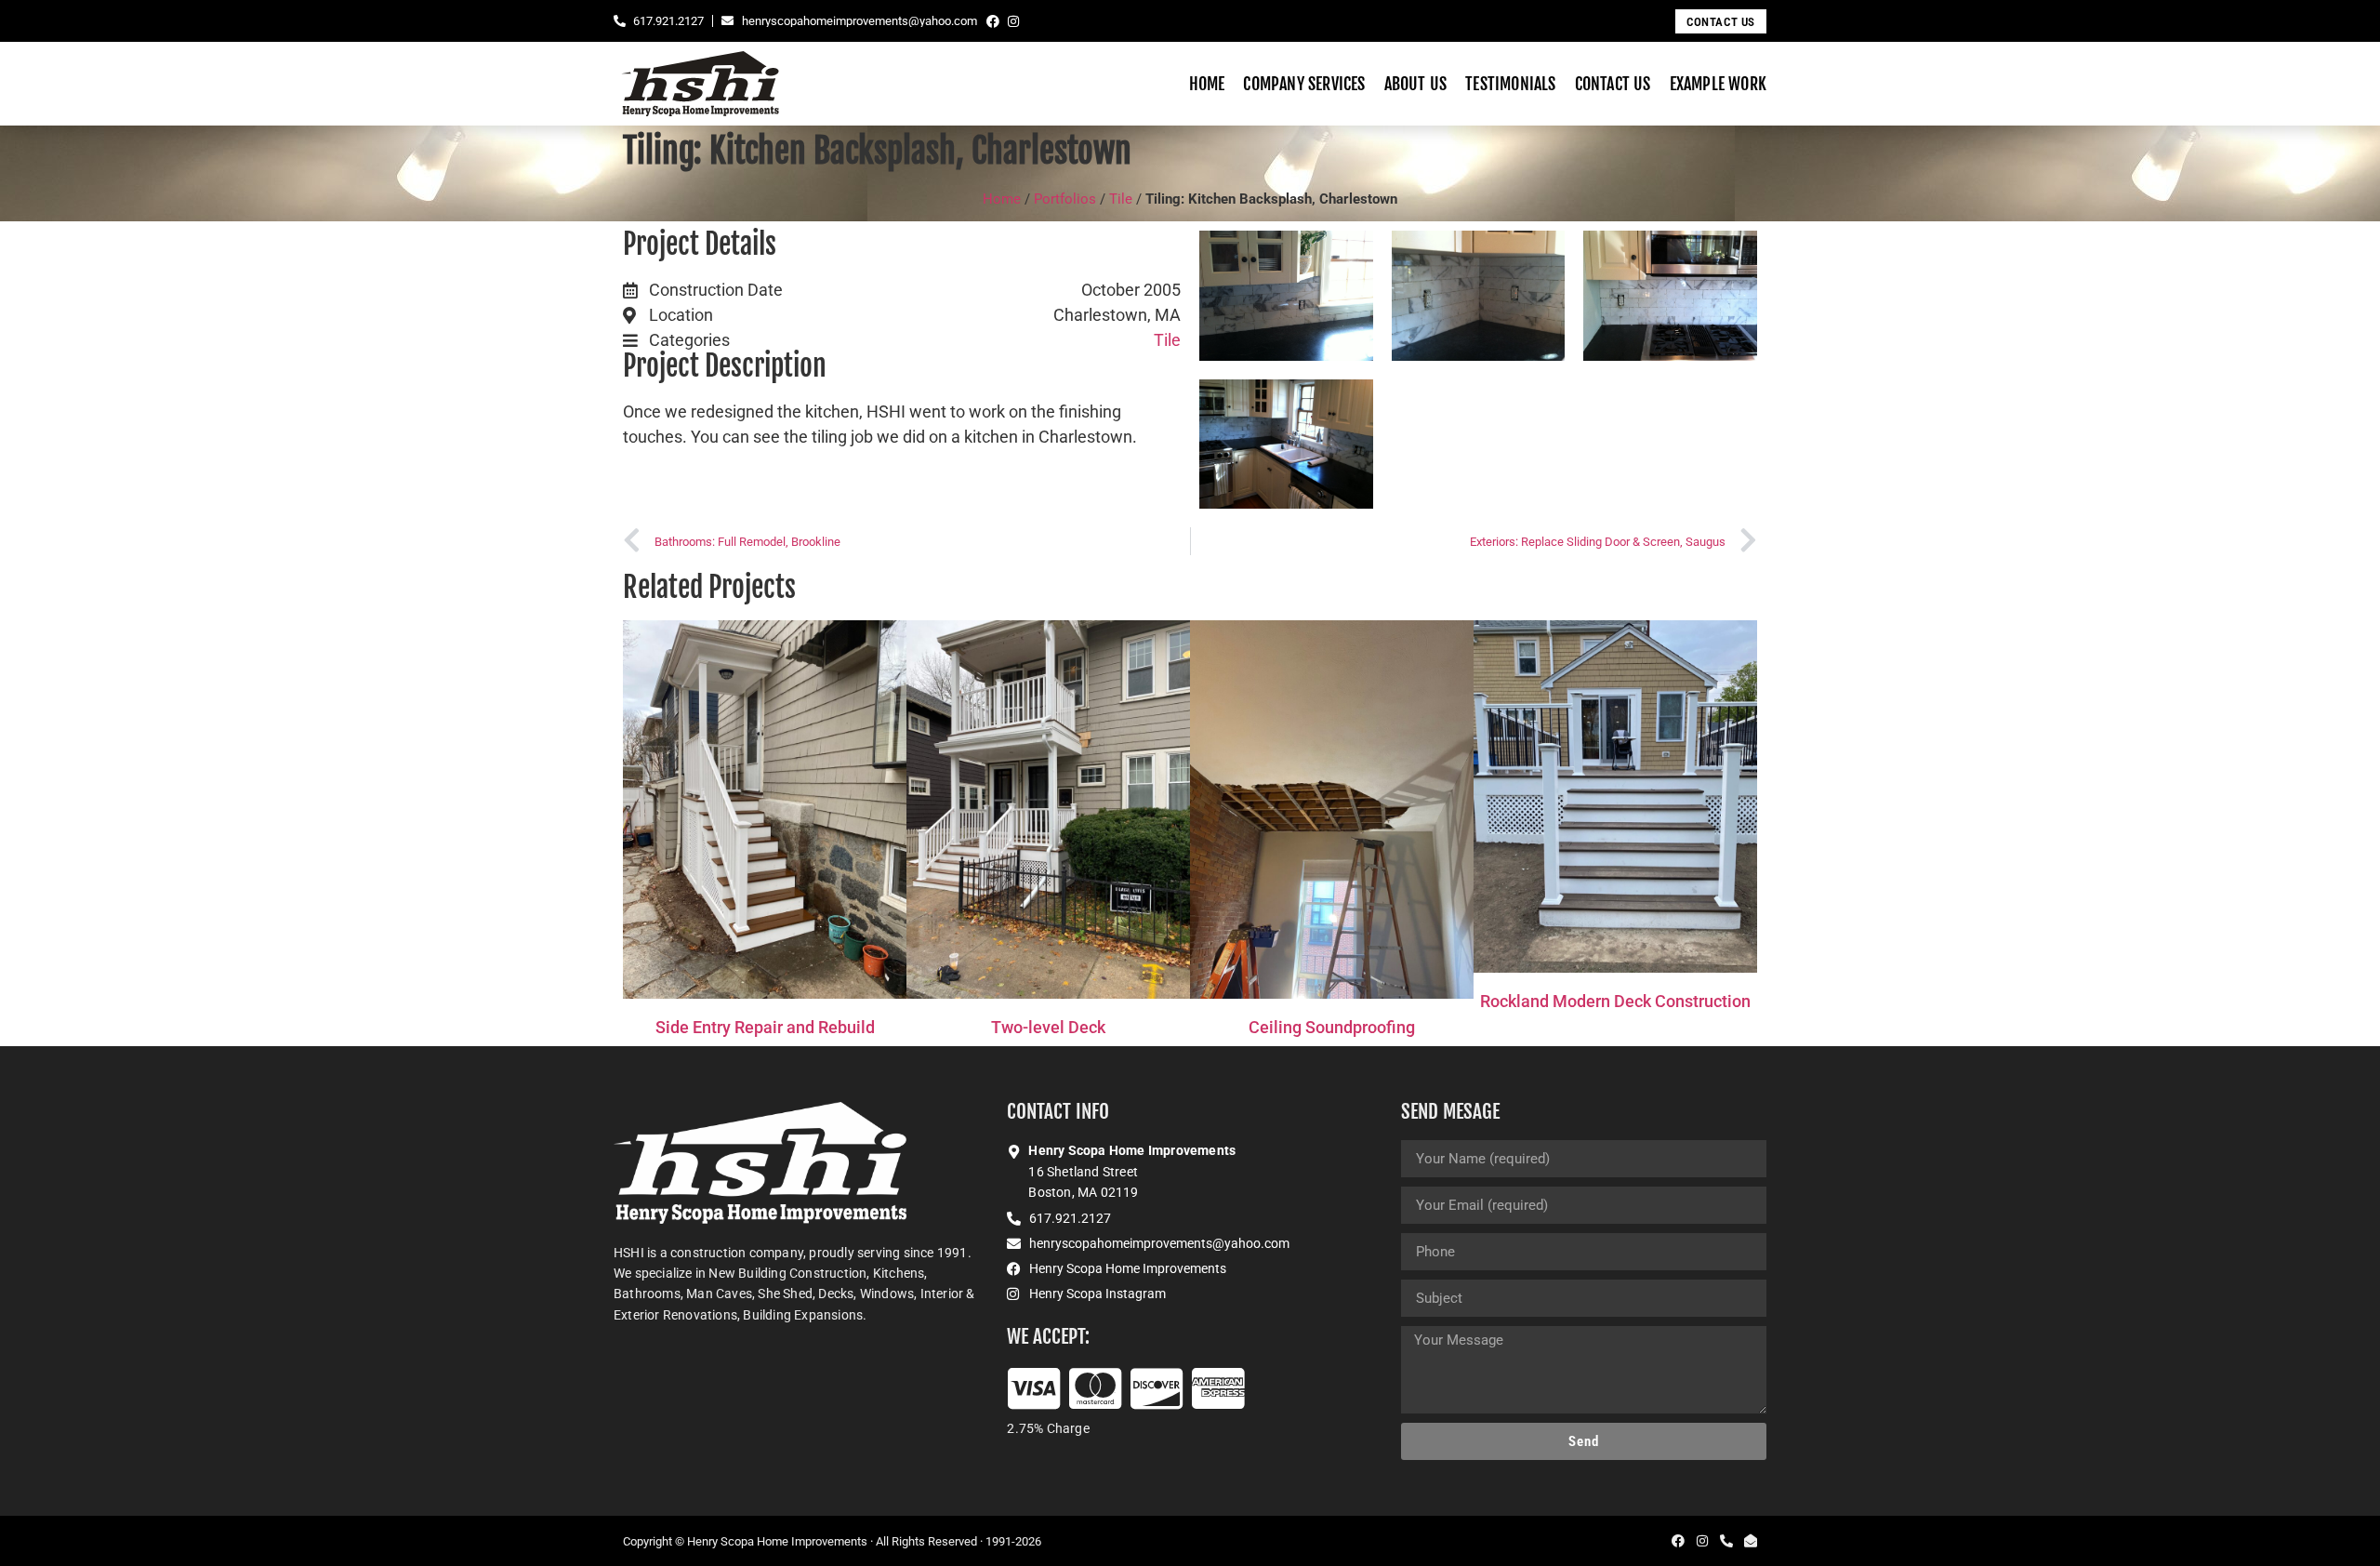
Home (1207, 84)
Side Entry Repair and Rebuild (765, 1027)
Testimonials (1510, 84)
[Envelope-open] (1751, 1541)
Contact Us (1613, 84)
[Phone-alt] (1726, 1541)
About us (1416, 84)
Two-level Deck (1048, 1027)
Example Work (1718, 84)
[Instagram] (1013, 21)
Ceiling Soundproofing (1332, 1027)
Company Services (1304, 84)
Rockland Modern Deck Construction (1615, 1001)
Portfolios (1065, 199)
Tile (1121, 199)
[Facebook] (993, 21)
